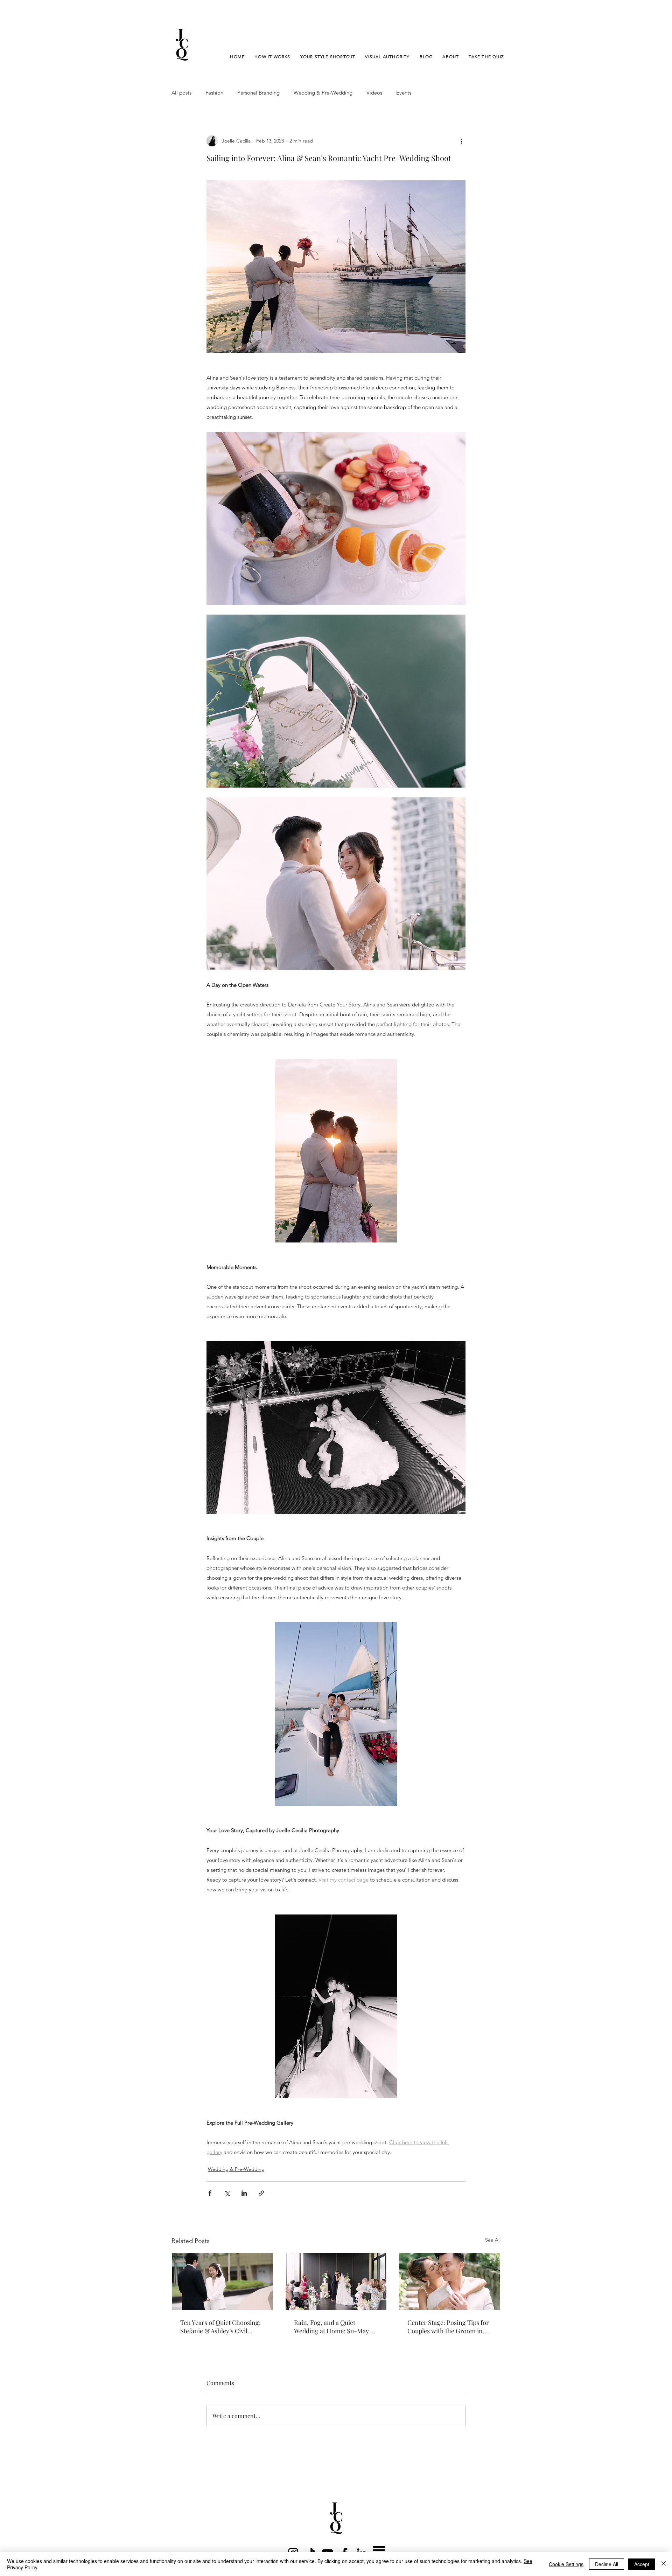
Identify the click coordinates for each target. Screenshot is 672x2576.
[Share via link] (261, 2193)
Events (404, 93)
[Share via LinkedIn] (244, 2193)
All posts (181, 93)
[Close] (664, 2564)
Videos (374, 93)
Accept (642, 2564)
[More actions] (461, 141)
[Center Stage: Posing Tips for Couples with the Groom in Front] (450, 2281)
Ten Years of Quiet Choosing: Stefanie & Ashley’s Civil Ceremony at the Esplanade (220, 2327)
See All (493, 2240)
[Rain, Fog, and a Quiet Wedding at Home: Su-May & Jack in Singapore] (336, 2281)
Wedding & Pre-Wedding (323, 93)
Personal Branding (258, 93)
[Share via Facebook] (210, 2193)
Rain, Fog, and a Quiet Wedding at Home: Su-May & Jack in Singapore (335, 2327)
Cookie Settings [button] (566, 2564)
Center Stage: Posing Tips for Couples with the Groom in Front (448, 2327)
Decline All (607, 2564)
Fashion (214, 93)
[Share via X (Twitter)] (227, 2193)
